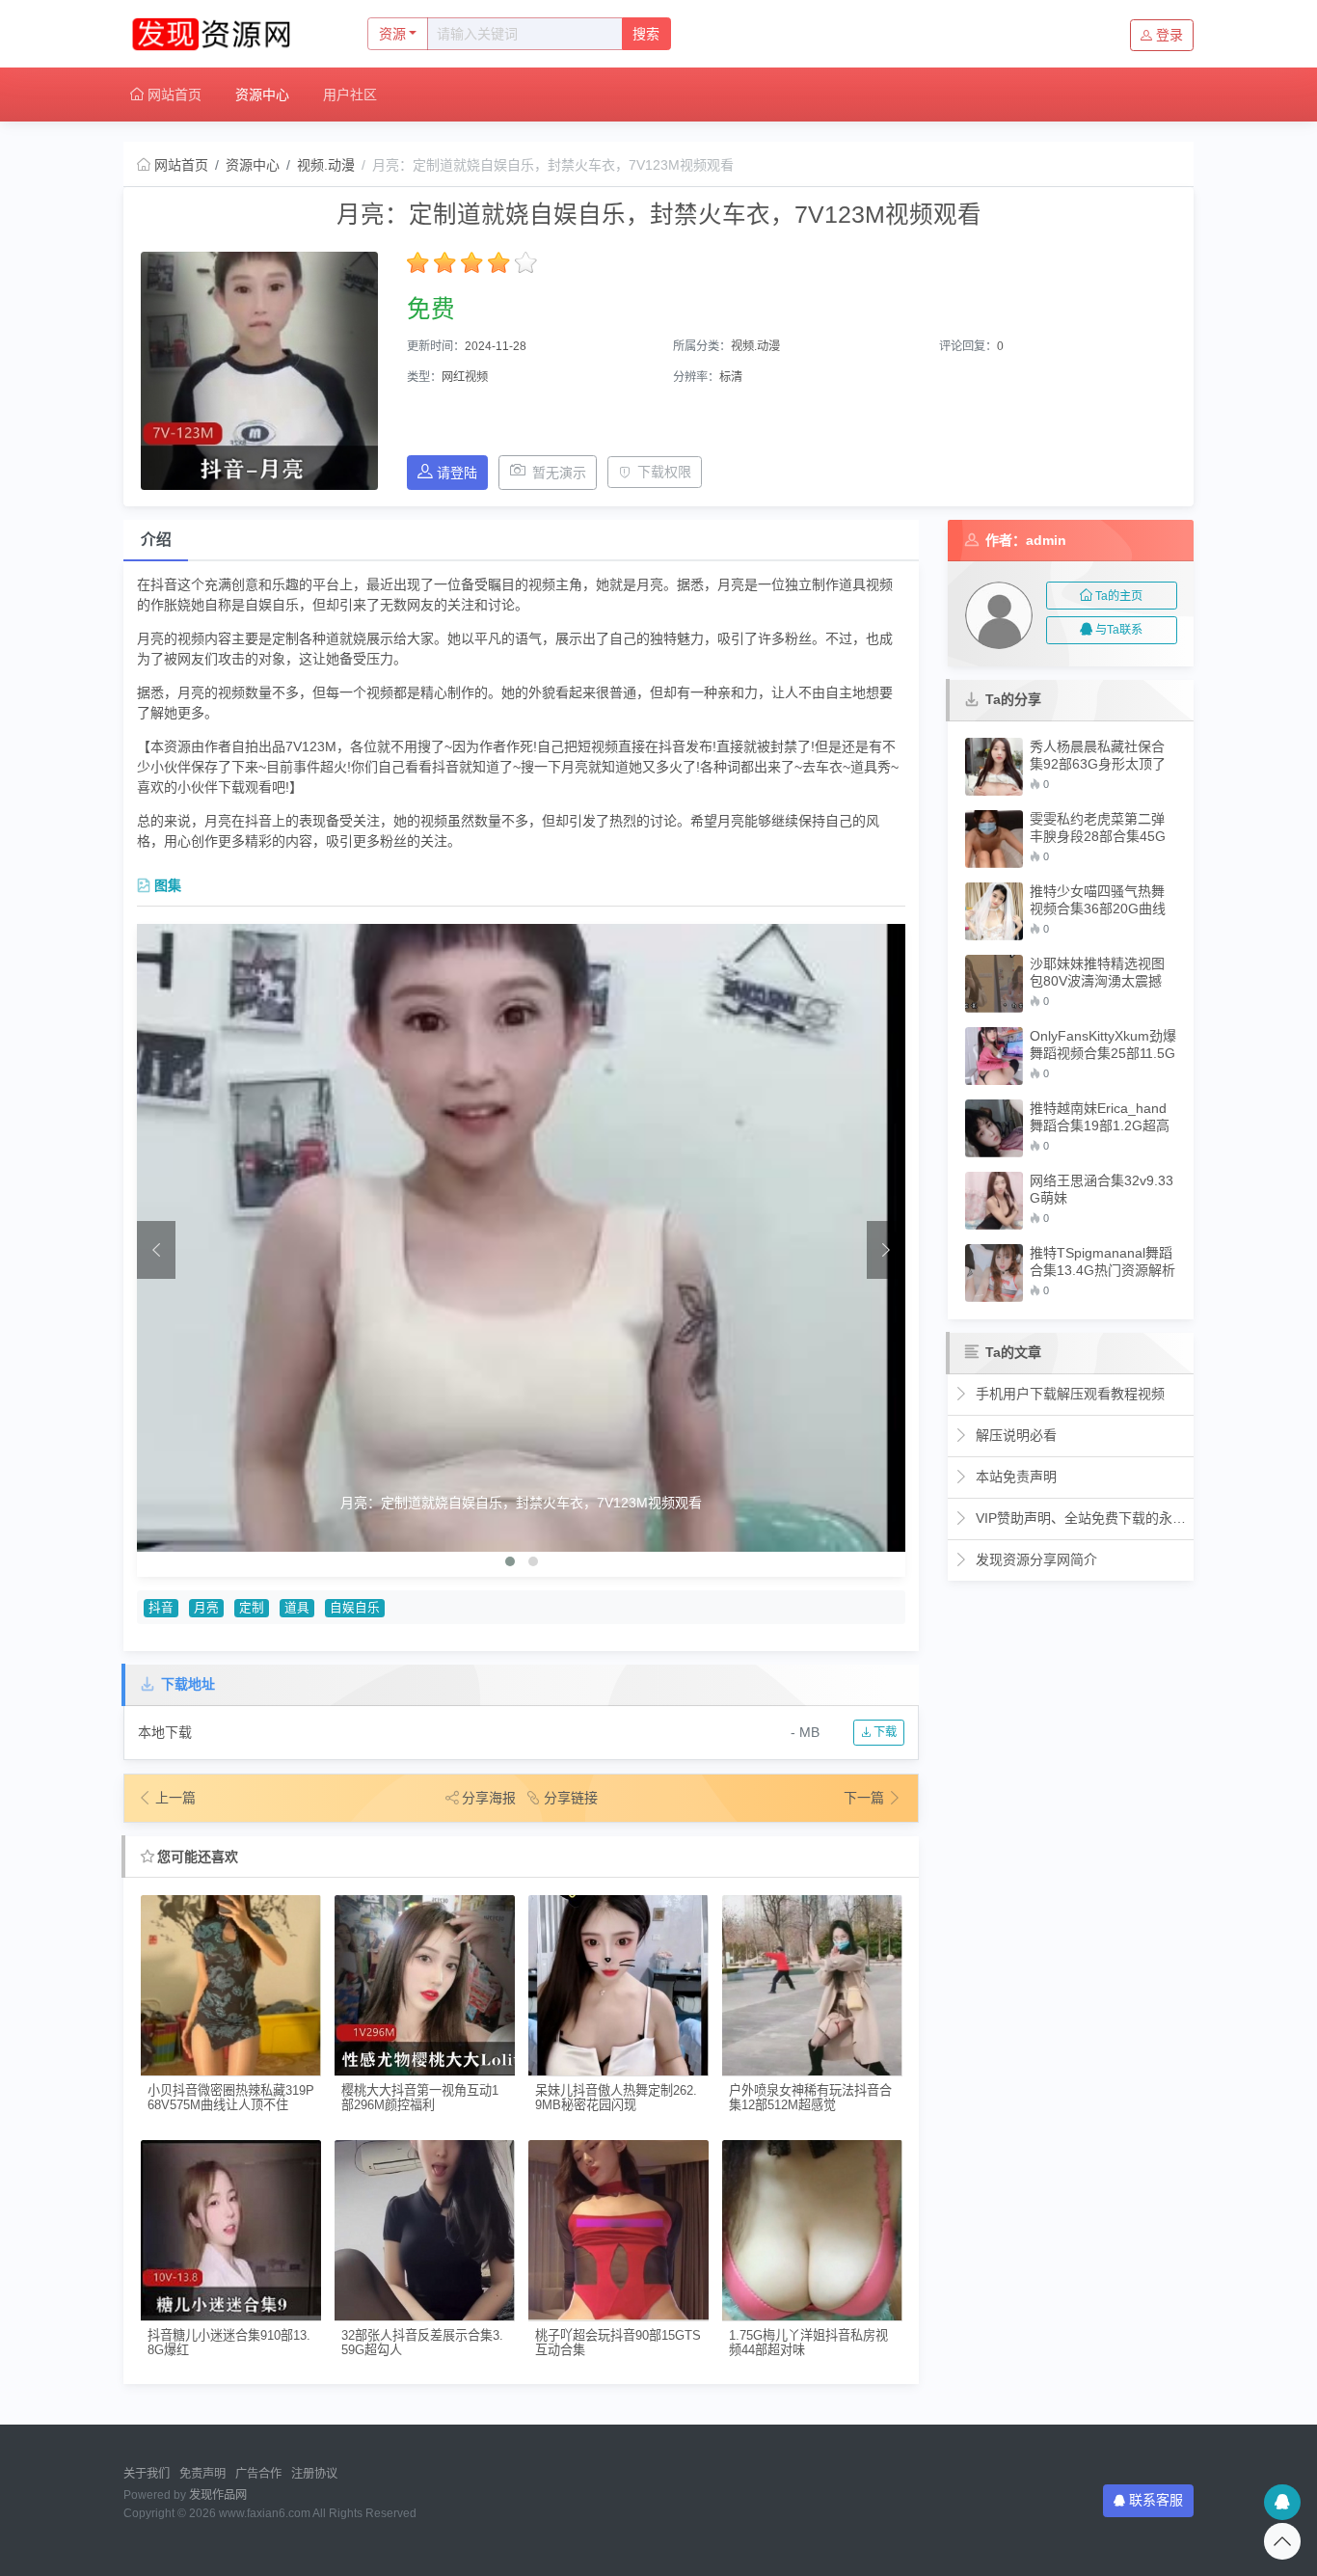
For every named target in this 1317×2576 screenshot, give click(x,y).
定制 (252, 1608)
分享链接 (571, 1798)
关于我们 (147, 2474)
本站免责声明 (1014, 1477)
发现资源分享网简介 (1035, 1559)
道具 (297, 1608)
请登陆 (457, 473)
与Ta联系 (1119, 630)
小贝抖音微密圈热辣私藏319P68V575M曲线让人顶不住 (231, 2098)
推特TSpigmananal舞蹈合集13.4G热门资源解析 (1102, 1261)
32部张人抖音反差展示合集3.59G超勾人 (422, 2343)
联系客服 (1156, 2500)
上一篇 (175, 1798)
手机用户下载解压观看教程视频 (1068, 1394)
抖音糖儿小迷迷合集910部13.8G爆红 (229, 2343)
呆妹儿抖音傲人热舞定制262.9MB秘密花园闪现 (616, 2098)
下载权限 (664, 472)
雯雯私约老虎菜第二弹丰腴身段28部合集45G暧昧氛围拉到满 (1098, 828)
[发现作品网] (225, 34)
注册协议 (314, 2474)
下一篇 (866, 1798)
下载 (884, 1732)
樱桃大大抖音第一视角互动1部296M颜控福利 (420, 2098)
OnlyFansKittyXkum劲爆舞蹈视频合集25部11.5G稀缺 (1103, 1045)
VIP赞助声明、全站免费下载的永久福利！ (1079, 1518)
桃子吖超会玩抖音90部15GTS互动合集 (618, 2343)
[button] (510, 1561)
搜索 (646, 34)
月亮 (206, 1608)
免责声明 (202, 2474)
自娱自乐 (355, 1608)
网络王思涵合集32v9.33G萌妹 (1102, 1189)
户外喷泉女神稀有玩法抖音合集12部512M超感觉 (810, 2098)
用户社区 (350, 95)
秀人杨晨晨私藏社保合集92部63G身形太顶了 (1098, 755)
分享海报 (489, 1798)
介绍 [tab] (156, 540)
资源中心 (262, 95)
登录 (1169, 35)
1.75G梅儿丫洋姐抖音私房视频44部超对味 (808, 2343)
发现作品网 (218, 2495)
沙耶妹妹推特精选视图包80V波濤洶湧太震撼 (1097, 972)
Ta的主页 (1119, 596)
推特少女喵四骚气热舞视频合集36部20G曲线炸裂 (1098, 900)
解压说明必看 (1014, 1435)
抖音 (161, 1608)
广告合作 (258, 2474)
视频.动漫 (326, 165)
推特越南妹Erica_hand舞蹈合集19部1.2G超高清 (1100, 1117)
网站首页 (173, 95)
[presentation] (156, 1250)
